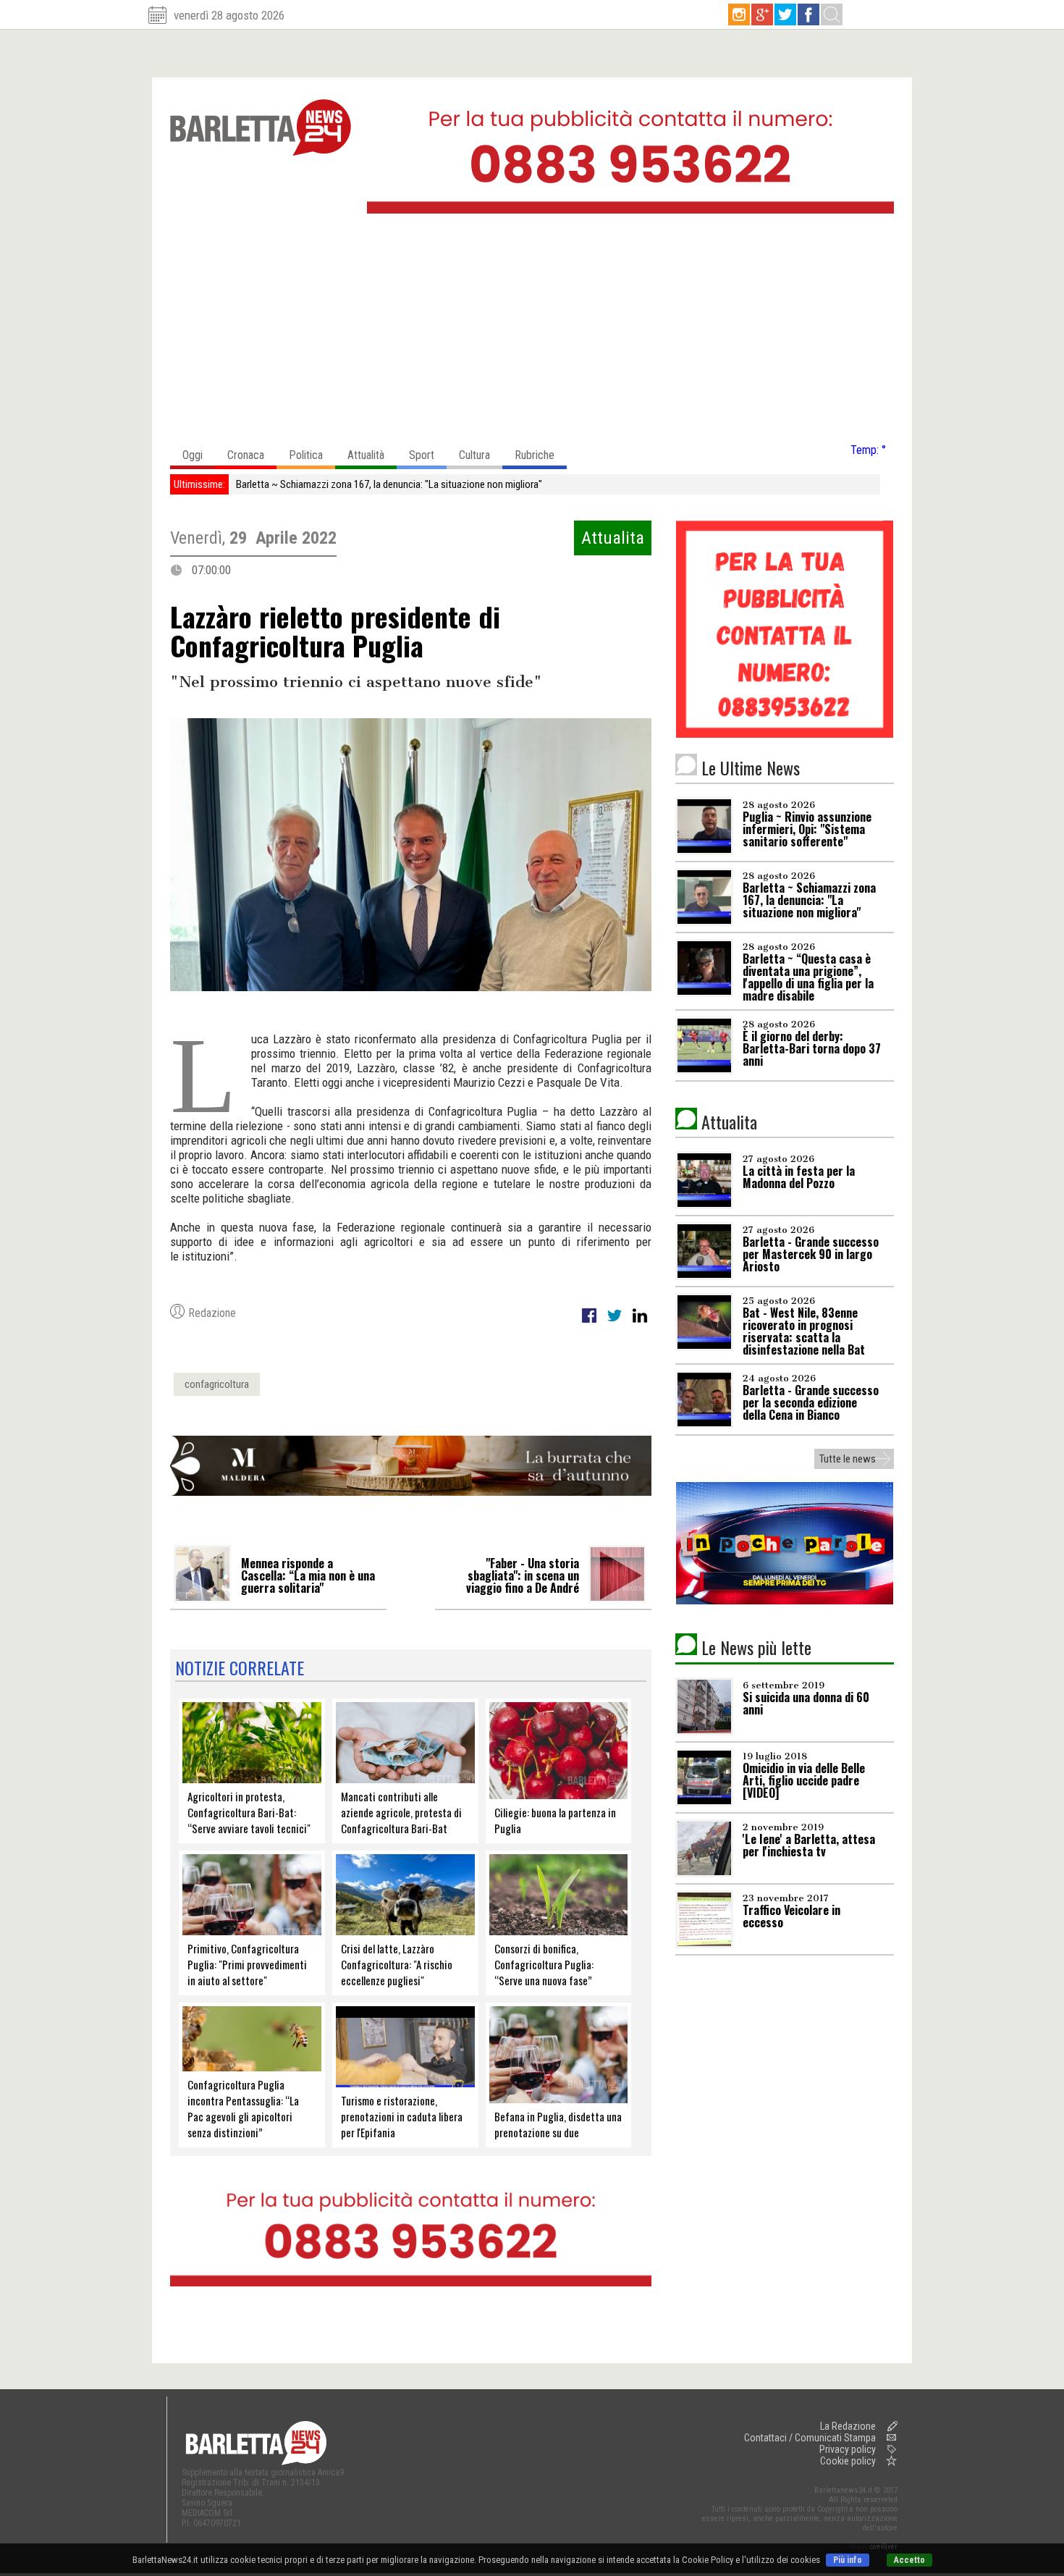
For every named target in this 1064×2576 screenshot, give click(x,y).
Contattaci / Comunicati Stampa (810, 2438)
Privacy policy (848, 2449)
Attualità (366, 455)
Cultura (474, 455)
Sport (422, 455)
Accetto (909, 2560)
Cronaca (246, 455)
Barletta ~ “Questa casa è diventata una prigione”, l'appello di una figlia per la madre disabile (426, 484)
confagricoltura (217, 1384)
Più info (848, 2560)
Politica (306, 455)
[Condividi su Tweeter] (616, 1323)
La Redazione (848, 2426)
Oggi (193, 455)
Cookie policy (848, 2461)
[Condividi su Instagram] (640, 1323)
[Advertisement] (532, 332)
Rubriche (535, 455)
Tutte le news (848, 1459)
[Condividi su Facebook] (590, 1323)
